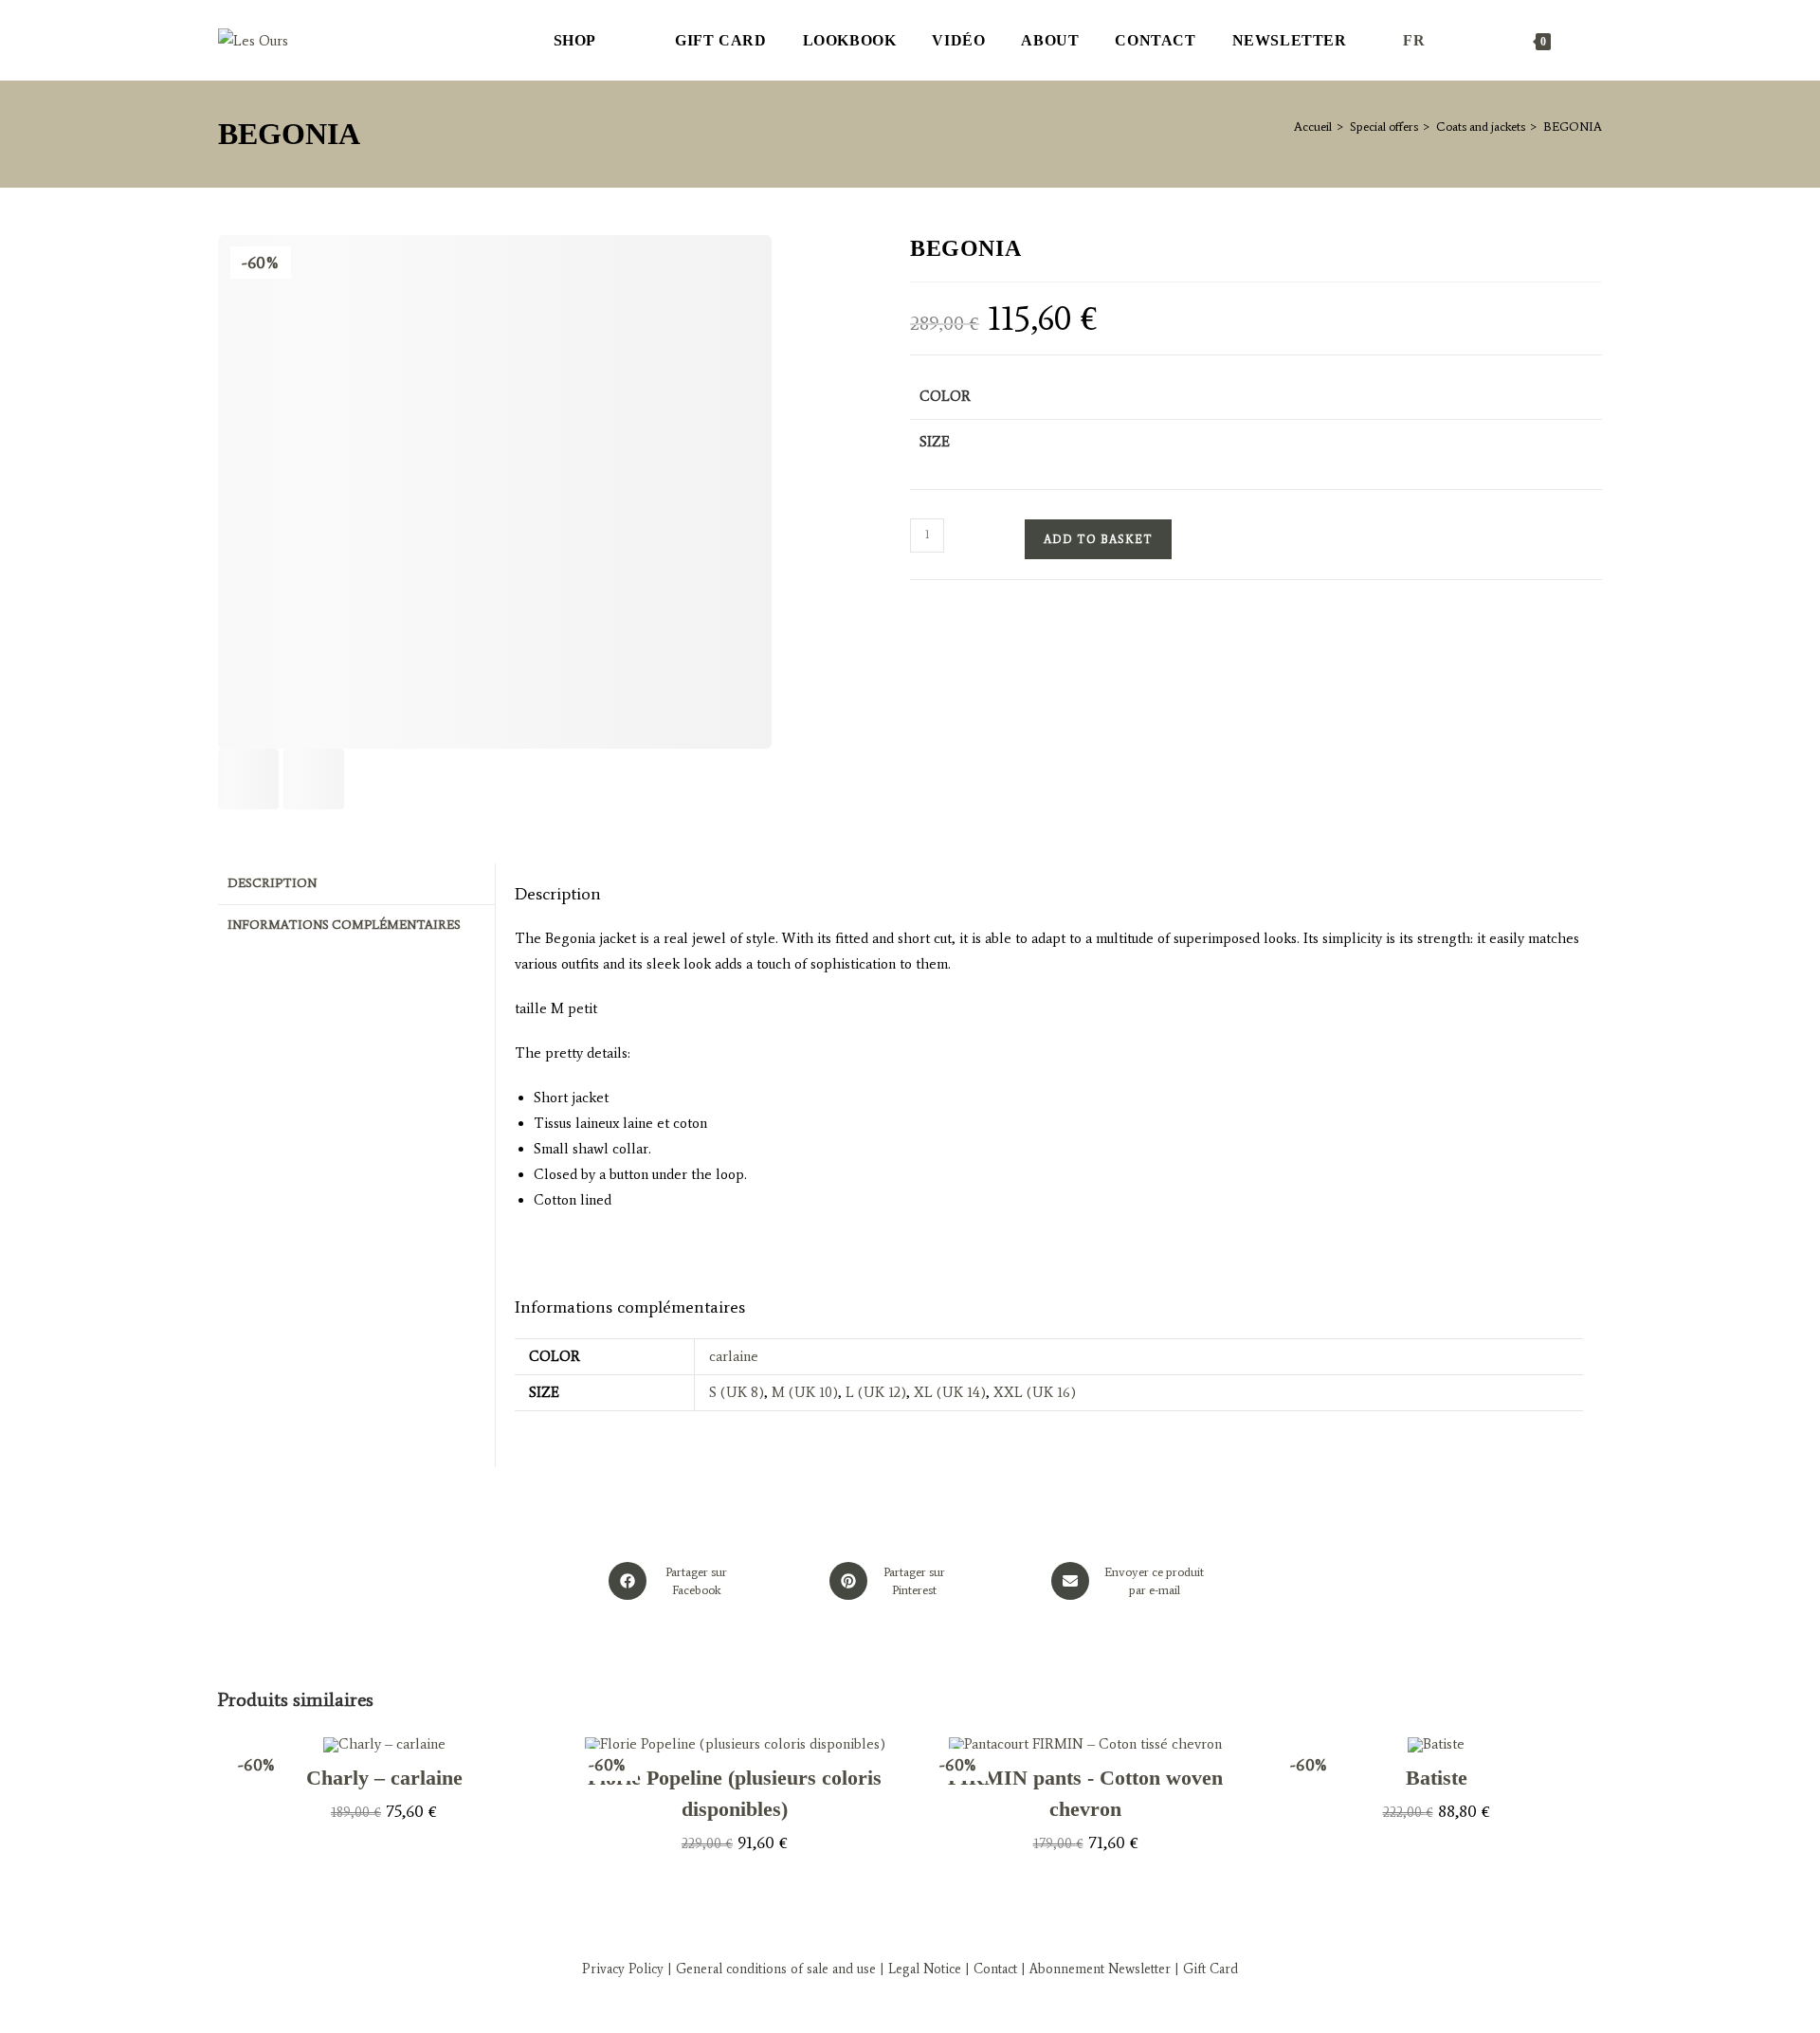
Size (935, 442)
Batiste (1437, 1778)
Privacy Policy (623, 1969)
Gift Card (1210, 1969)
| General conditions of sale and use (770, 1969)
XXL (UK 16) (1035, 1392)
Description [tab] (272, 883)
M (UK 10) (805, 1392)
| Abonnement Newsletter (1096, 1969)
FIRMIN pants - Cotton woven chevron (1085, 1793)
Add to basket (1098, 539)
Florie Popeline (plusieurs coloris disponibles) (735, 1793)
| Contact (991, 1969)
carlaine (734, 1356)
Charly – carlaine (384, 1778)
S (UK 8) (737, 1392)
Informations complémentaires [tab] (344, 925)
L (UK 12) (876, 1392)
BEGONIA (1573, 127)
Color (945, 396)
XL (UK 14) (950, 1392)
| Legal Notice (919, 1969)
